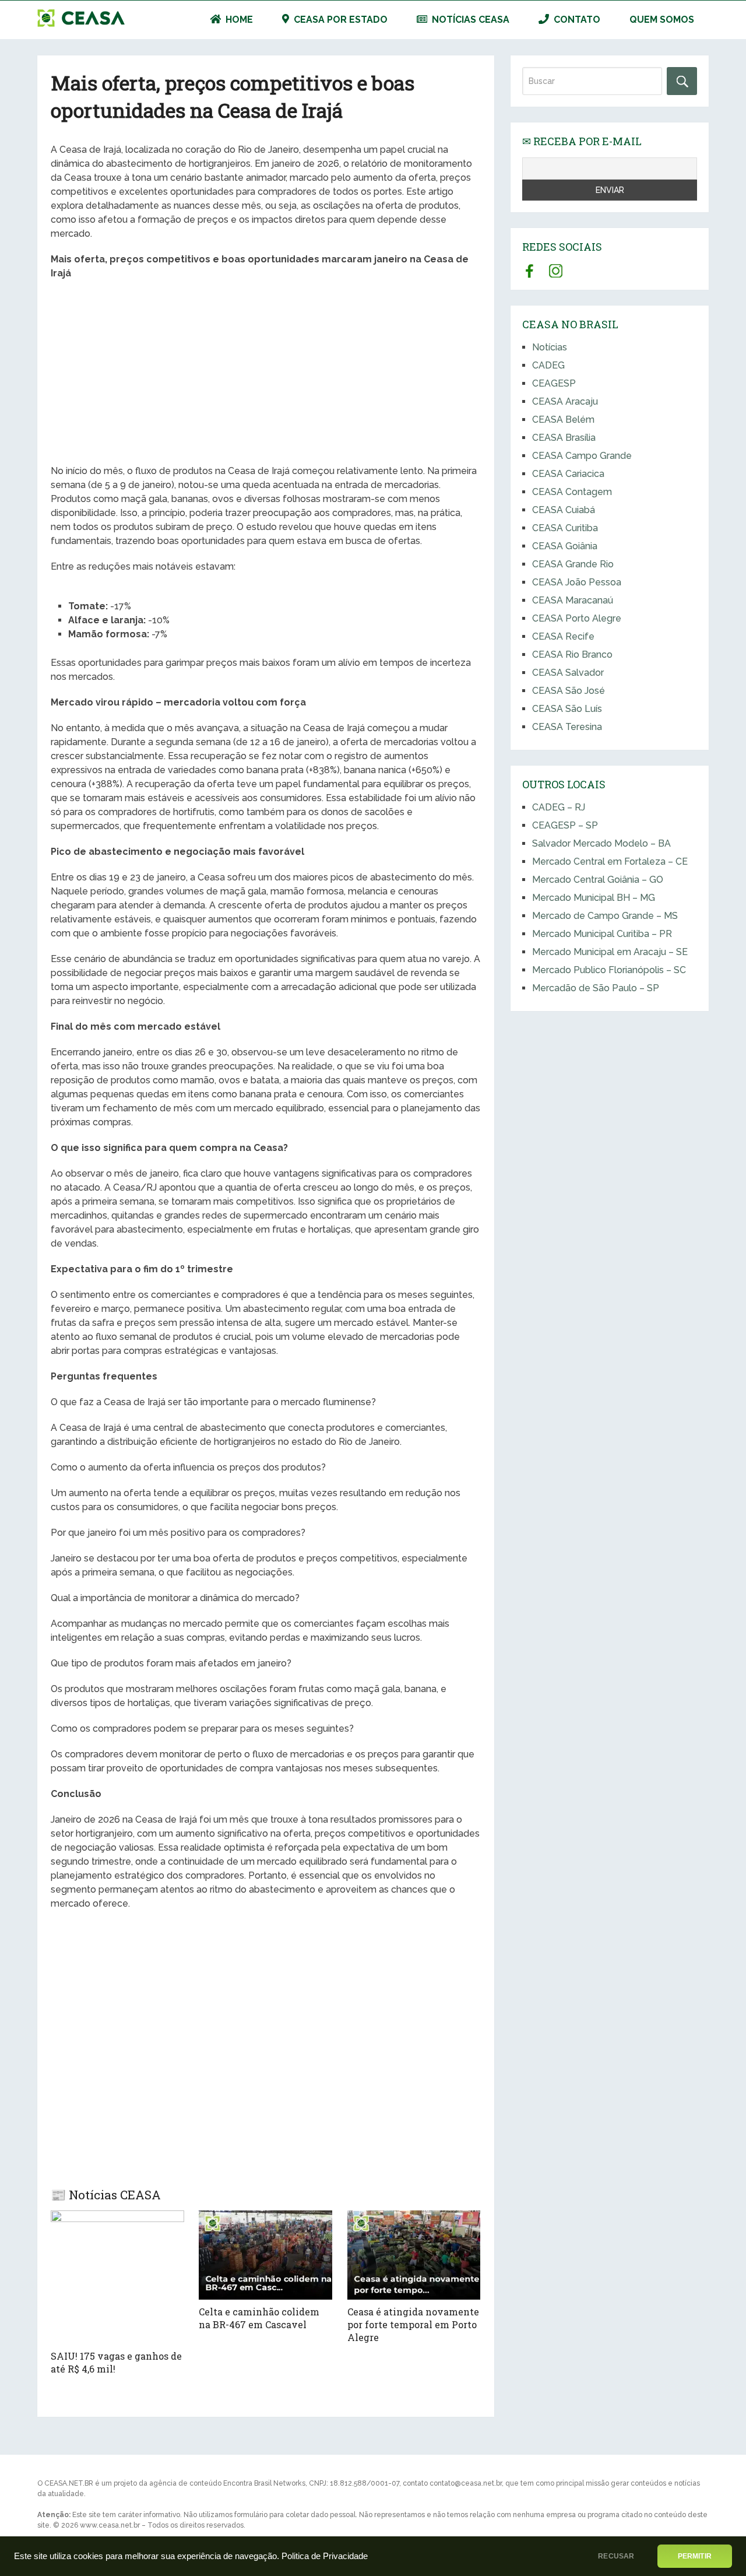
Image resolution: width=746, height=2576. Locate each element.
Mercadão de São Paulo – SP (596, 988)
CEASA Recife (563, 636)
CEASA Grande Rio (573, 564)
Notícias (550, 347)
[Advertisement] (265, 374)
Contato (576, 20)
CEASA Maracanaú (573, 600)
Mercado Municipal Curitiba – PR (602, 934)
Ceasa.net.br (81, 18)
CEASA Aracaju (565, 401)
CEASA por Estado (339, 20)
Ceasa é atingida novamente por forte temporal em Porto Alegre (413, 2325)
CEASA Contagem (572, 492)
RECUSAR (616, 2556)
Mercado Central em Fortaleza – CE (610, 861)
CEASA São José (569, 691)
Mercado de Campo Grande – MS (605, 916)
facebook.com (529, 271)
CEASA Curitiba (565, 528)
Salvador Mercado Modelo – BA (601, 843)
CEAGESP (554, 383)
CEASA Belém (563, 420)
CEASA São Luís (567, 709)
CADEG (548, 365)
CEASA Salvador (568, 673)
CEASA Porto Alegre (577, 618)
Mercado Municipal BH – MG (594, 898)
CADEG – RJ (559, 807)
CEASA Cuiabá (564, 510)
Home (238, 20)
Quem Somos (662, 20)
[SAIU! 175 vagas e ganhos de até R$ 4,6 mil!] (117, 2277)
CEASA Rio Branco (572, 654)
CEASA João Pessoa (577, 582)
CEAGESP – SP (565, 825)
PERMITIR (695, 2556)
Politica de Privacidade (325, 2556)
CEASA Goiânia (565, 546)
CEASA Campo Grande (582, 456)
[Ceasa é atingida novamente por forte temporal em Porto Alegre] (414, 2255)
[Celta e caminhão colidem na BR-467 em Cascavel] (265, 2255)
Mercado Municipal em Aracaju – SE (610, 952)
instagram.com (556, 271)
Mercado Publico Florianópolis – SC (609, 970)
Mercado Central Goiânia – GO (598, 880)
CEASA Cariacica (568, 474)
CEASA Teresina (567, 727)
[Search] (682, 81)
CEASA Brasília (564, 438)
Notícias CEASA (469, 20)
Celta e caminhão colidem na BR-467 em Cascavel (259, 2318)
